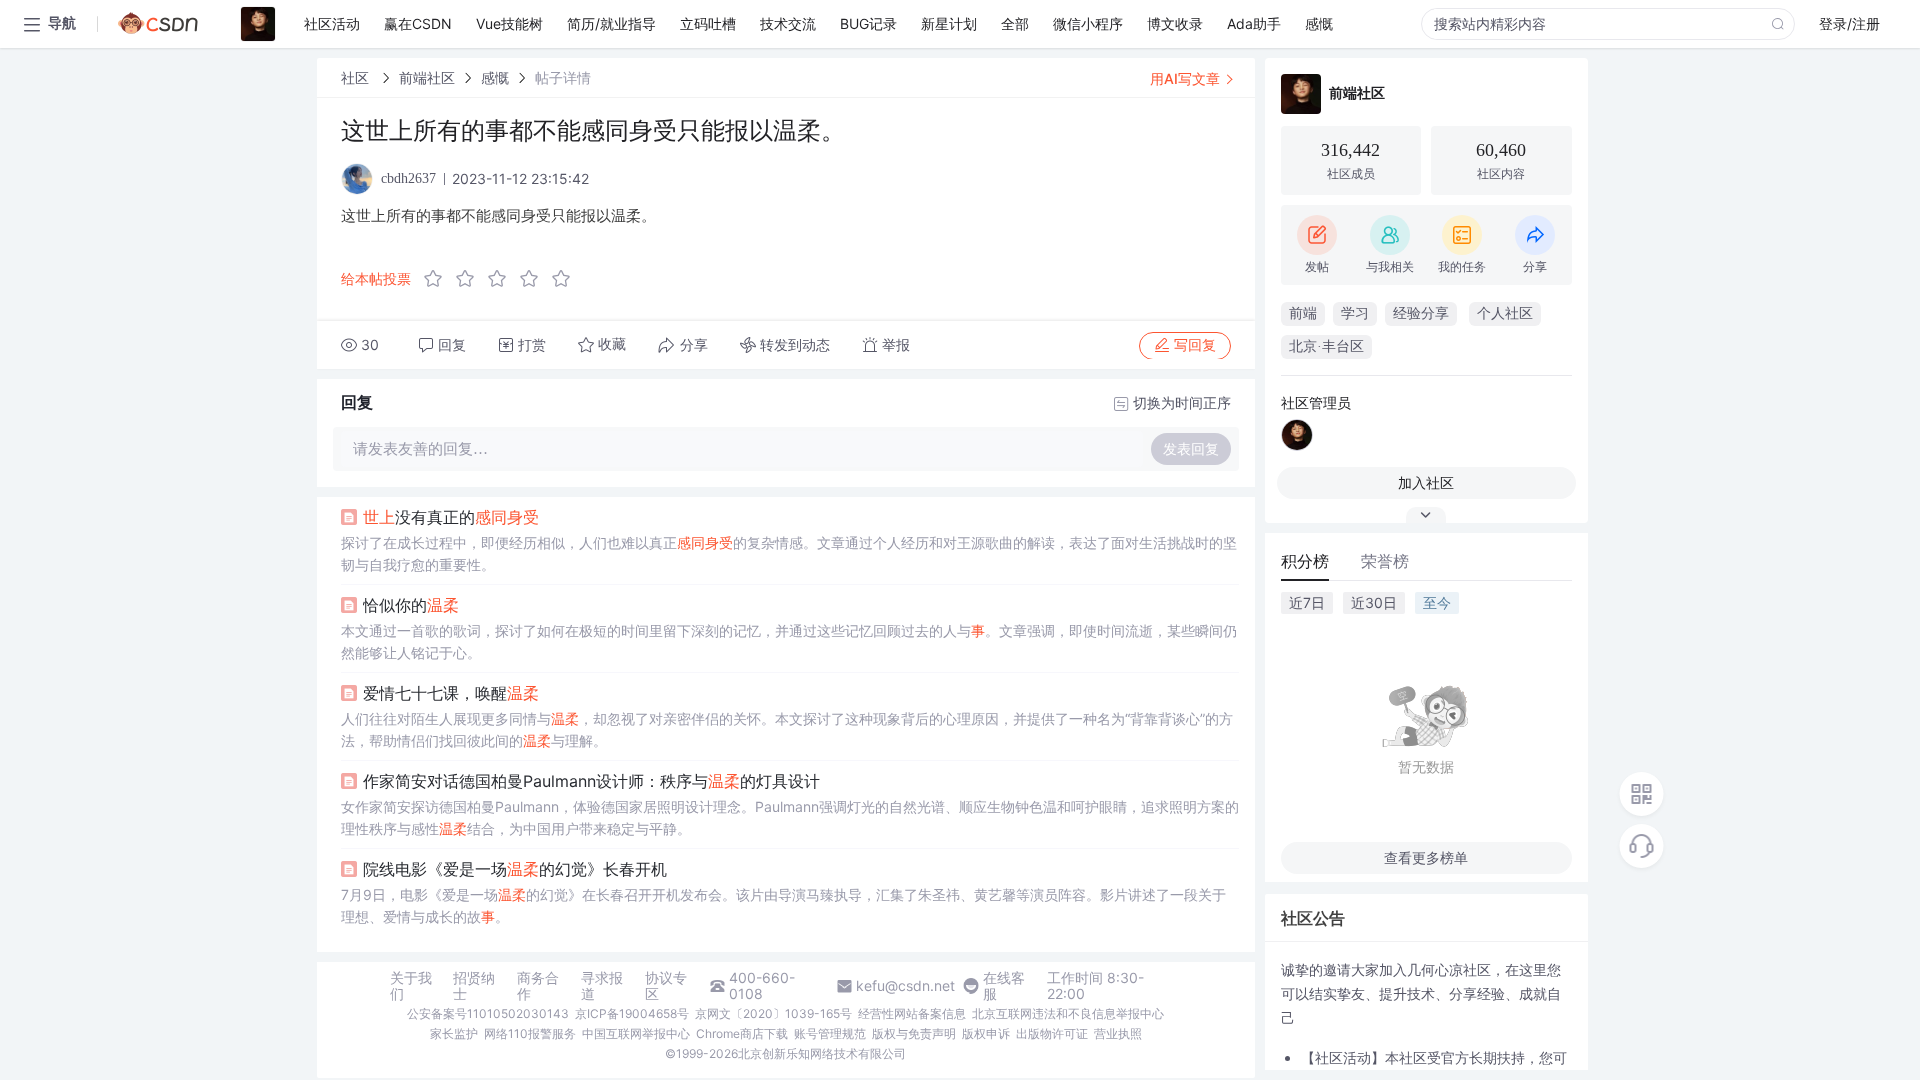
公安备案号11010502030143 (488, 1013)
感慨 (495, 77)
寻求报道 (602, 986)
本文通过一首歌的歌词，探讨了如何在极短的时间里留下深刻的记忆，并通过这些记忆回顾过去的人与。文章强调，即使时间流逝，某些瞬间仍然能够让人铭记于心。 (789, 641)
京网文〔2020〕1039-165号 (773, 1013)
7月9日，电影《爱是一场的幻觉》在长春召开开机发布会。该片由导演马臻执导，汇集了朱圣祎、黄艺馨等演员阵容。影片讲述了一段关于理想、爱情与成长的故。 (783, 905)
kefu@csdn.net (905, 986)
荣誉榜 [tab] (1385, 561)
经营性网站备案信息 (912, 1013)
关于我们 (411, 986)
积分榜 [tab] (1305, 561)
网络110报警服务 (530, 1033)
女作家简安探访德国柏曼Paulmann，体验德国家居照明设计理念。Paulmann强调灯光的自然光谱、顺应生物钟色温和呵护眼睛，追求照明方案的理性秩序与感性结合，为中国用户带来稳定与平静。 (790, 817)
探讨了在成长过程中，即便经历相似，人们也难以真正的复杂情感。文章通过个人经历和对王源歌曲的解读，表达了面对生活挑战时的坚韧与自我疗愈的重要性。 (789, 553)
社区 (357, 77)
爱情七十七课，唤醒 (451, 693)
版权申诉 (986, 1033)
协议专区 (666, 986)
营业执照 (1118, 1033)
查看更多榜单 (1426, 857)
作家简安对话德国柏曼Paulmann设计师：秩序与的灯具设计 (591, 781)
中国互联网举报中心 (636, 1033)
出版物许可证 (1052, 1033)
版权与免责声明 (914, 1033)
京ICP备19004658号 (632, 1013)
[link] (357, 77)
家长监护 (454, 1033)
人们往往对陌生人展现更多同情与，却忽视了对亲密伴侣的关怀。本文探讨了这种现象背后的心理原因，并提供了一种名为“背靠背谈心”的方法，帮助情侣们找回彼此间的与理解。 (787, 729)
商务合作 (538, 986)
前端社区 (427, 77)
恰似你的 (411, 605)
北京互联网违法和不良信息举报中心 (1068, 1013)
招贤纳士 (474, 986)
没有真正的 (451, 517)
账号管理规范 (830, 1033)
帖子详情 (563, 77)
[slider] (503, 279)
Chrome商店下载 (742, 1033)
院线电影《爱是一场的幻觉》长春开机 (515, 869)
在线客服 (1004, 986)
